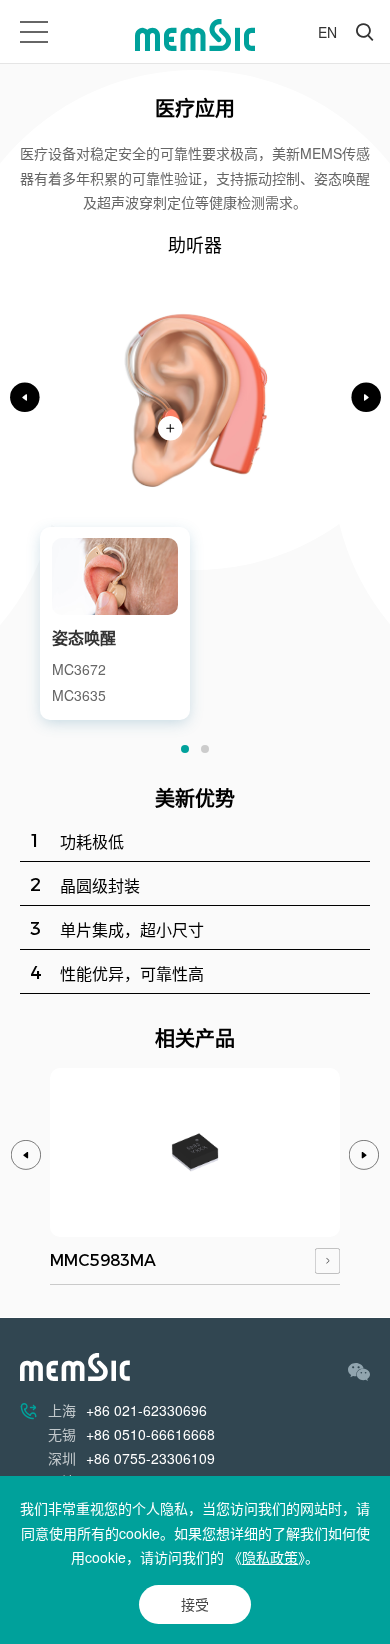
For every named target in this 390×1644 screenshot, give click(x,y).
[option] (195, 479)
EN (327, 32)
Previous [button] (25, 397)
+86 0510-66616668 (150, 1434)
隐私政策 (270, 1557)
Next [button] (366, 397)
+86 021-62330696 (146, 1410)
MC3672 (79, 669)
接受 (195, 1604)
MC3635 (79, 695)
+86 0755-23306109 (150, 1458)
